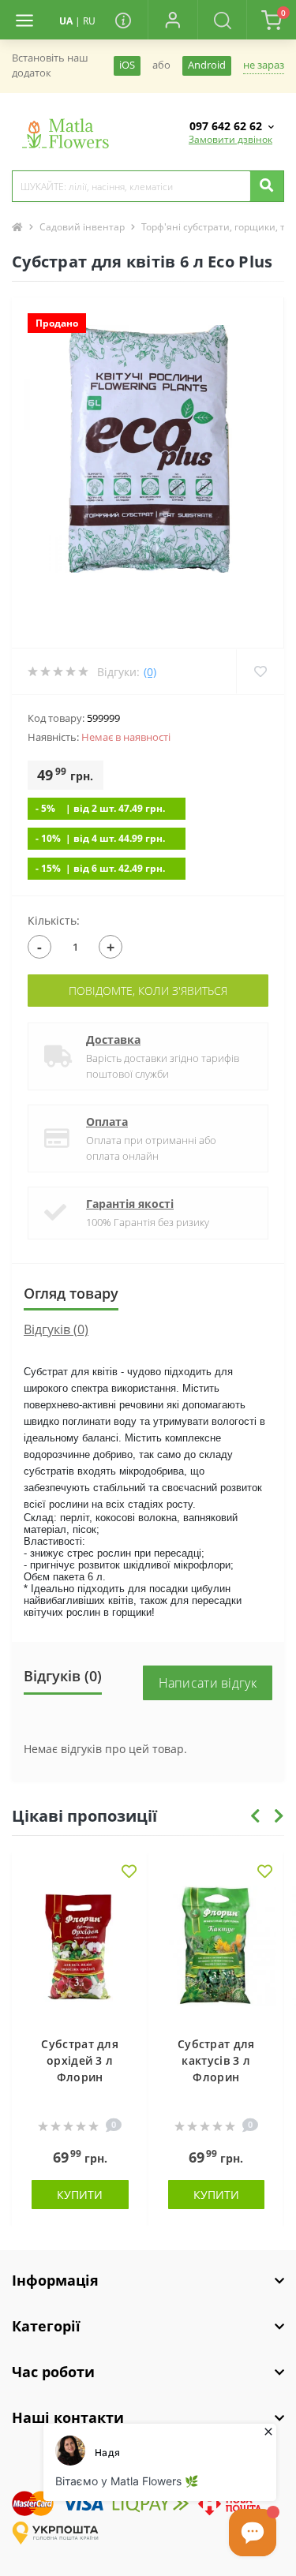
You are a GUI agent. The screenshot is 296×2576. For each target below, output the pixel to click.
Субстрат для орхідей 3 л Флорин (80, 2060)
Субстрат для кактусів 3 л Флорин (216, 2060)
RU (89, 21)
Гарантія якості (130, 1204)
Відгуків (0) (56, 1329)
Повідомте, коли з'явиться (148, 991)
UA (66, 21)
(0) (150, 672)
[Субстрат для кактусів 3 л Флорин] (217, 1953)
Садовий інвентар (82, 227)
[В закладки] (129, 1873)
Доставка (113, 1039)
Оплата (107, 1122)
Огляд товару (71, 1293)
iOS (127, 65)
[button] (172, 20)
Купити (80, 2195)
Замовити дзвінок (230, 139)
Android (207, 65)
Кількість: (54, 920)
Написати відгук (208, 1683)
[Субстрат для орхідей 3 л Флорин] (80, 1953)
